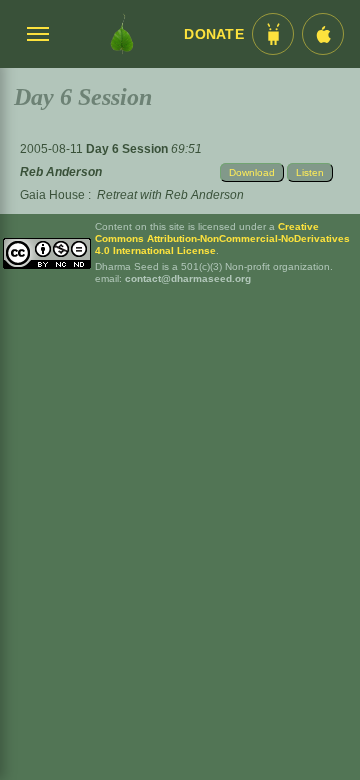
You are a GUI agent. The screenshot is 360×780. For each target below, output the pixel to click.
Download (252, 172)
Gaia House (52, 195)
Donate (214, 34)
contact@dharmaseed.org (188, 278)
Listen (310, 172)
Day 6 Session (128, 149)
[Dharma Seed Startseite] (122, 34)
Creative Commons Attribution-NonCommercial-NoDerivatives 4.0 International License (222, 238)
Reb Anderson (61, 172)
